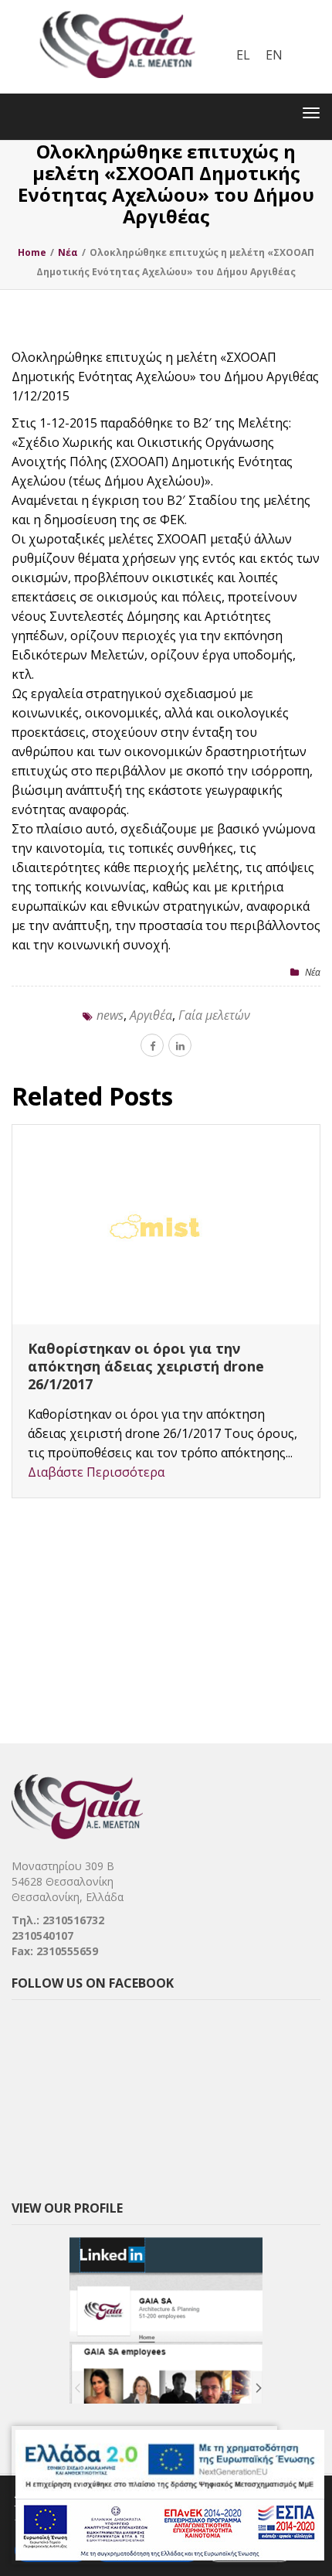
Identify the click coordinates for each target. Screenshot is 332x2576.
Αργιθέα (151, 1015)
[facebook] (152, 1045)
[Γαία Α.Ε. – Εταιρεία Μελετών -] (117, 12)
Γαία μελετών (214, 1015)
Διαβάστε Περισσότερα (96, 1436)
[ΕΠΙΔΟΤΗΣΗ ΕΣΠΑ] (170, 2495)
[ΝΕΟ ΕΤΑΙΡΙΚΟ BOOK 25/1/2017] (166, 1225)
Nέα (313, 972)
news (110, 1015)
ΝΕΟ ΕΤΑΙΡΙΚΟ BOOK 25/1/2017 (135, 1348)
